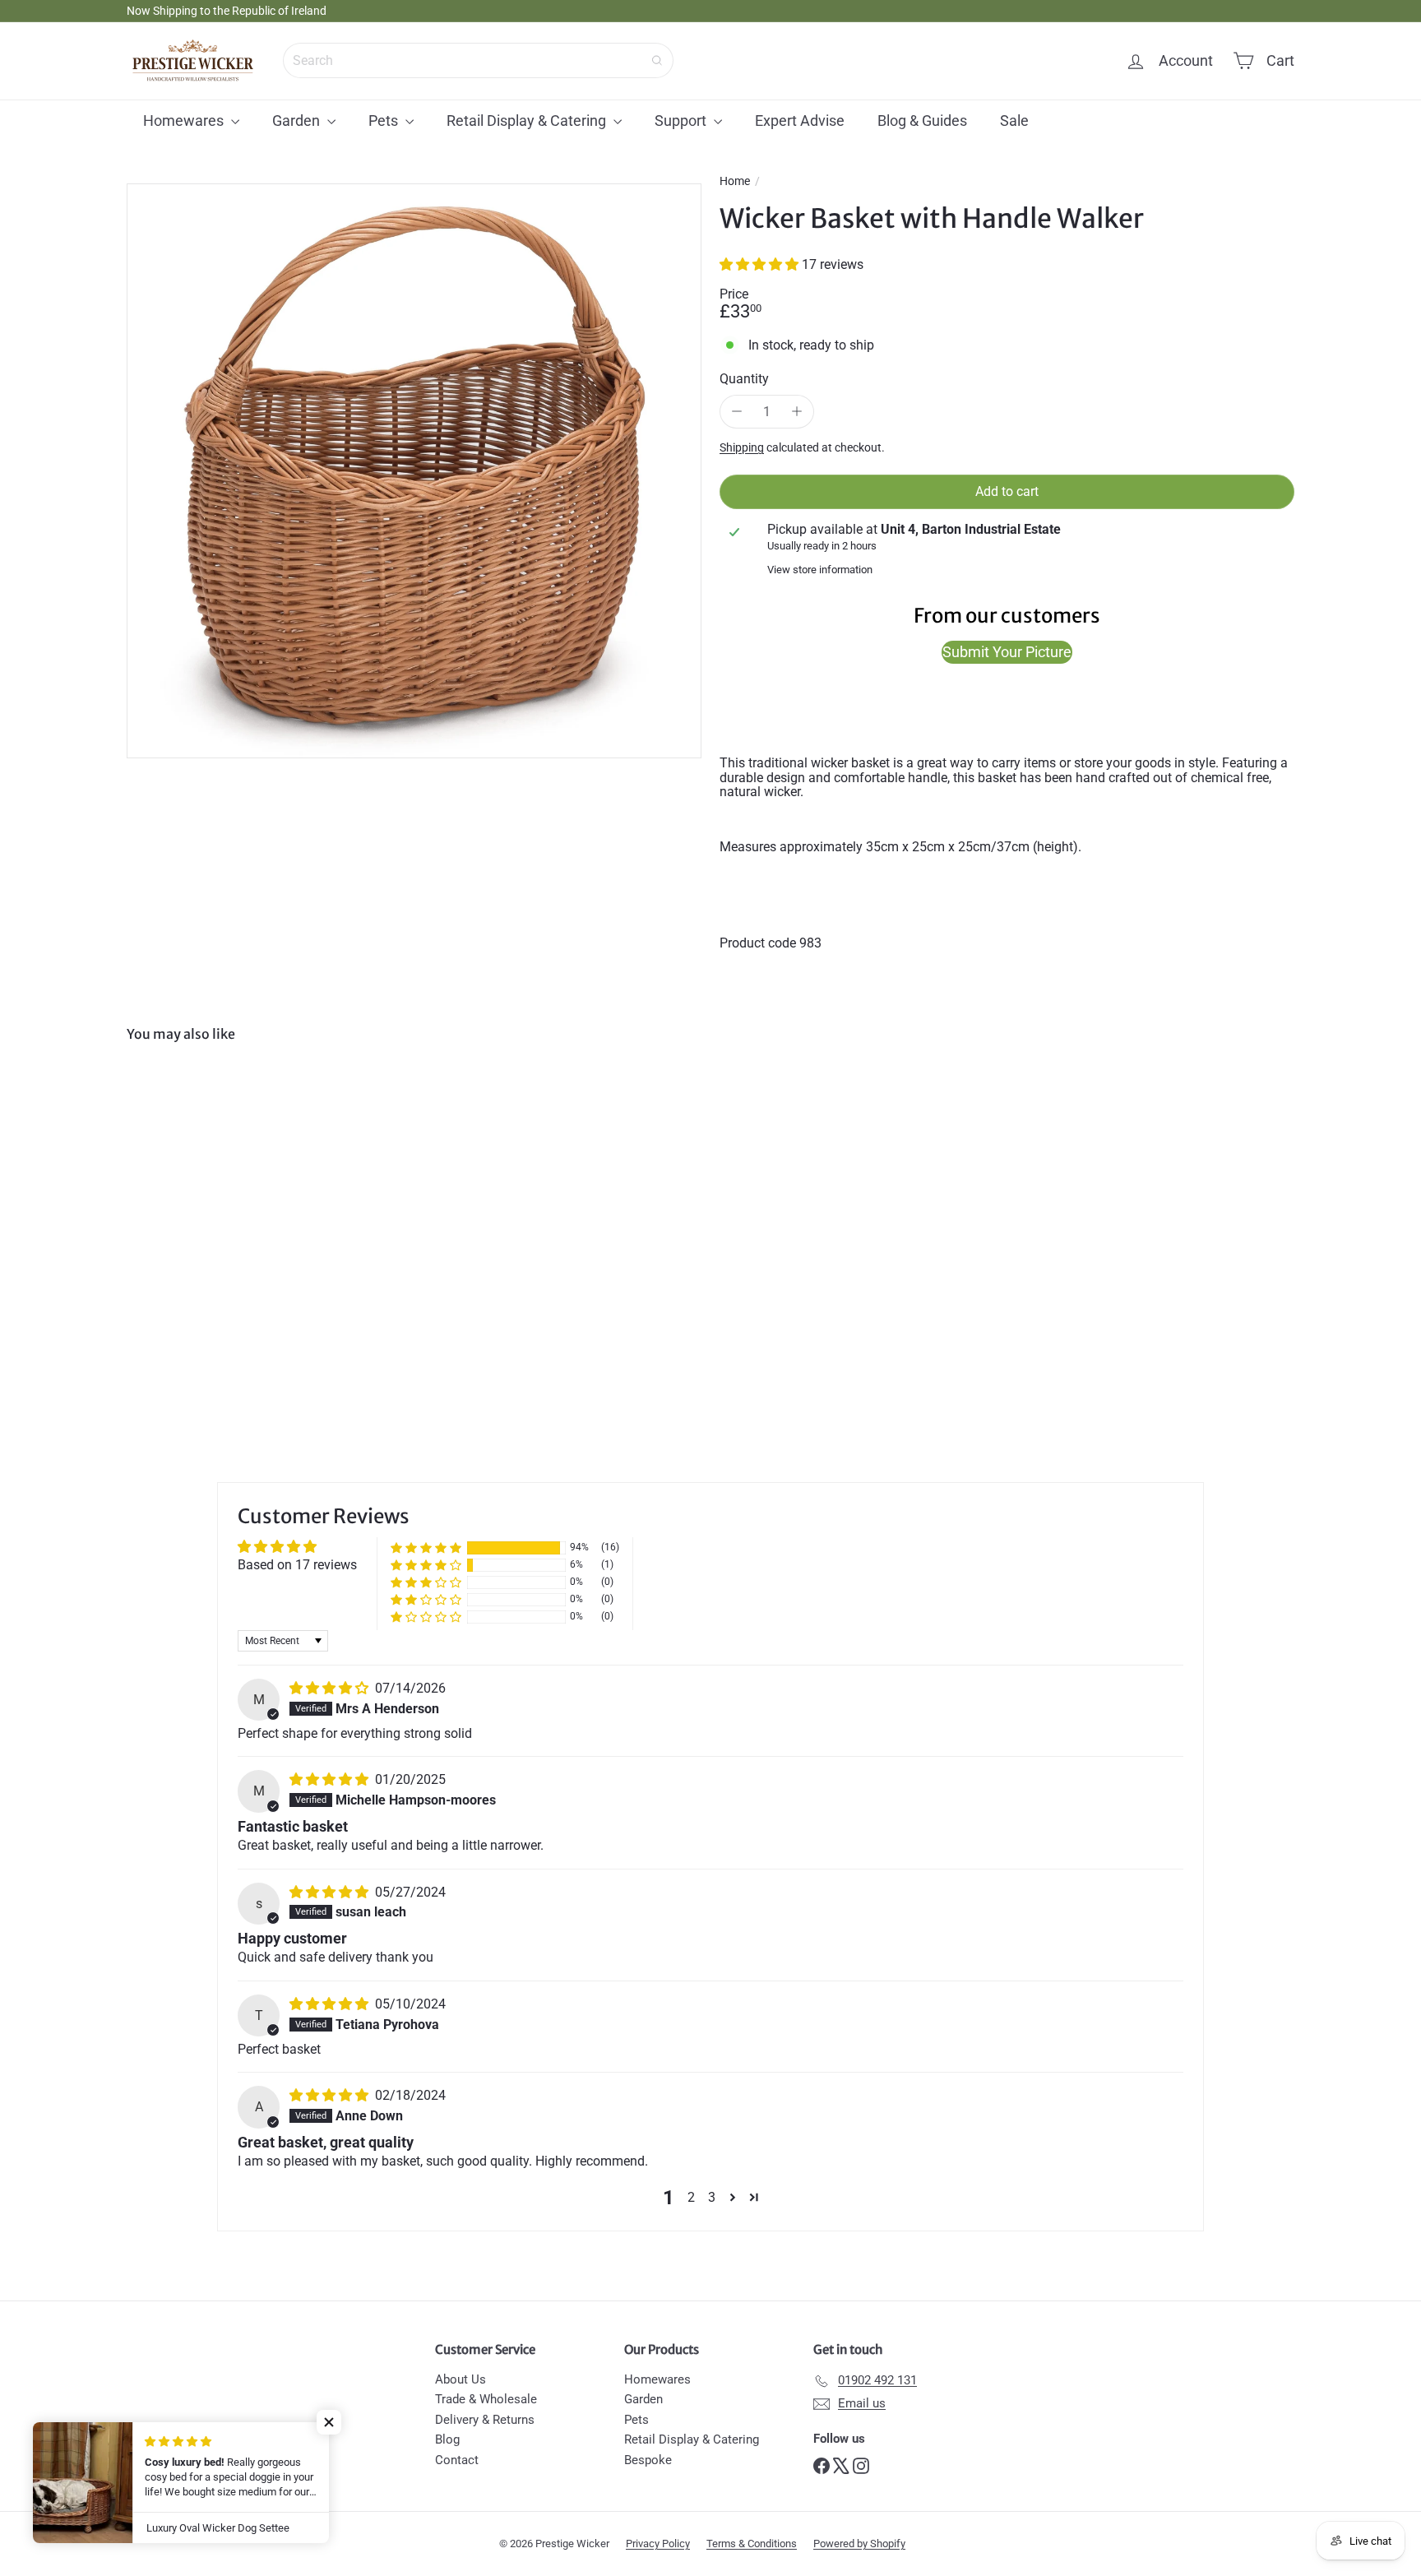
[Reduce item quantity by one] (737, 412)
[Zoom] (414, 471)
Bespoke (648, 2460)
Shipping (742, 447)
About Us (461, 2379)
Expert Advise (800, 120)
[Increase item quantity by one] (797, 412)
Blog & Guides (922, 120)
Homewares (185, 120)
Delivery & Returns (485, 2420)
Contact (457, 2460)
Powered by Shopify (859, 2544)
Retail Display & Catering (528, 120)
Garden (298, 120)
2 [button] (691, 2197)
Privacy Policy (658, 2544)
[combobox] (478, 60)
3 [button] (712, 2197)
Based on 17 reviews (297, 1565)
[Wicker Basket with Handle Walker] (217, 1215)
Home (735, 181)
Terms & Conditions (752, 2544)
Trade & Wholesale (486, 2399)
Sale (1014, 120)
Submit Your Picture (1007, 652)
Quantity (744, 379)
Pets (385, 120)
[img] (331, 1688)
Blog (447, 2439)
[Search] (657, 60)
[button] (761, 264)
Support (682, 120)
